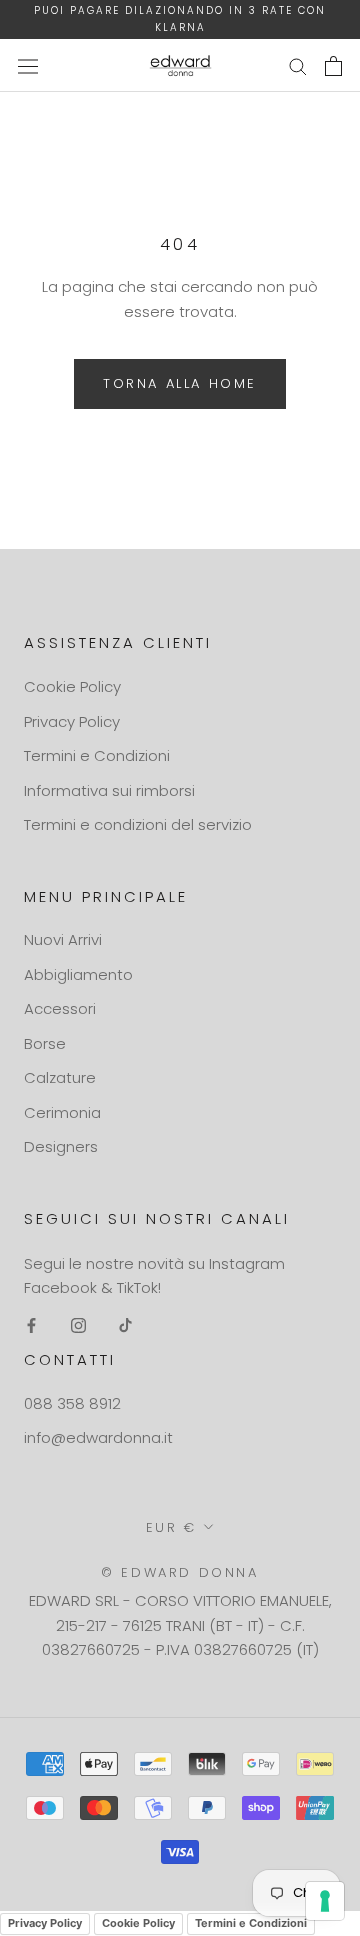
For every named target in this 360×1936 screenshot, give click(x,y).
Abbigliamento (78, 974)
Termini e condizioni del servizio (138, 824)
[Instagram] (78, 1324)
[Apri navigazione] (28, 66)
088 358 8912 (72, 1403)
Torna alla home (180, 383)
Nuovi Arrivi (63, 939)
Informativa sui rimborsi (109, 790)
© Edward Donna (179, 1572)
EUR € (171, 1527)
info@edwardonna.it (98, 1437)
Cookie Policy (72, 686)
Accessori (60, 1008)
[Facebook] (31, 1324)
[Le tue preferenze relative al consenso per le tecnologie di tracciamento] (325, 1901)
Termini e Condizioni (97, 755)
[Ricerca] (298, 65)
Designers (61, 1146)
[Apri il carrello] (333, 66)
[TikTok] (125, 1324)
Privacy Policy (72, 721)
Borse (45, 1043)
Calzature (60, 1077)
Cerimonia (62, 1112)
